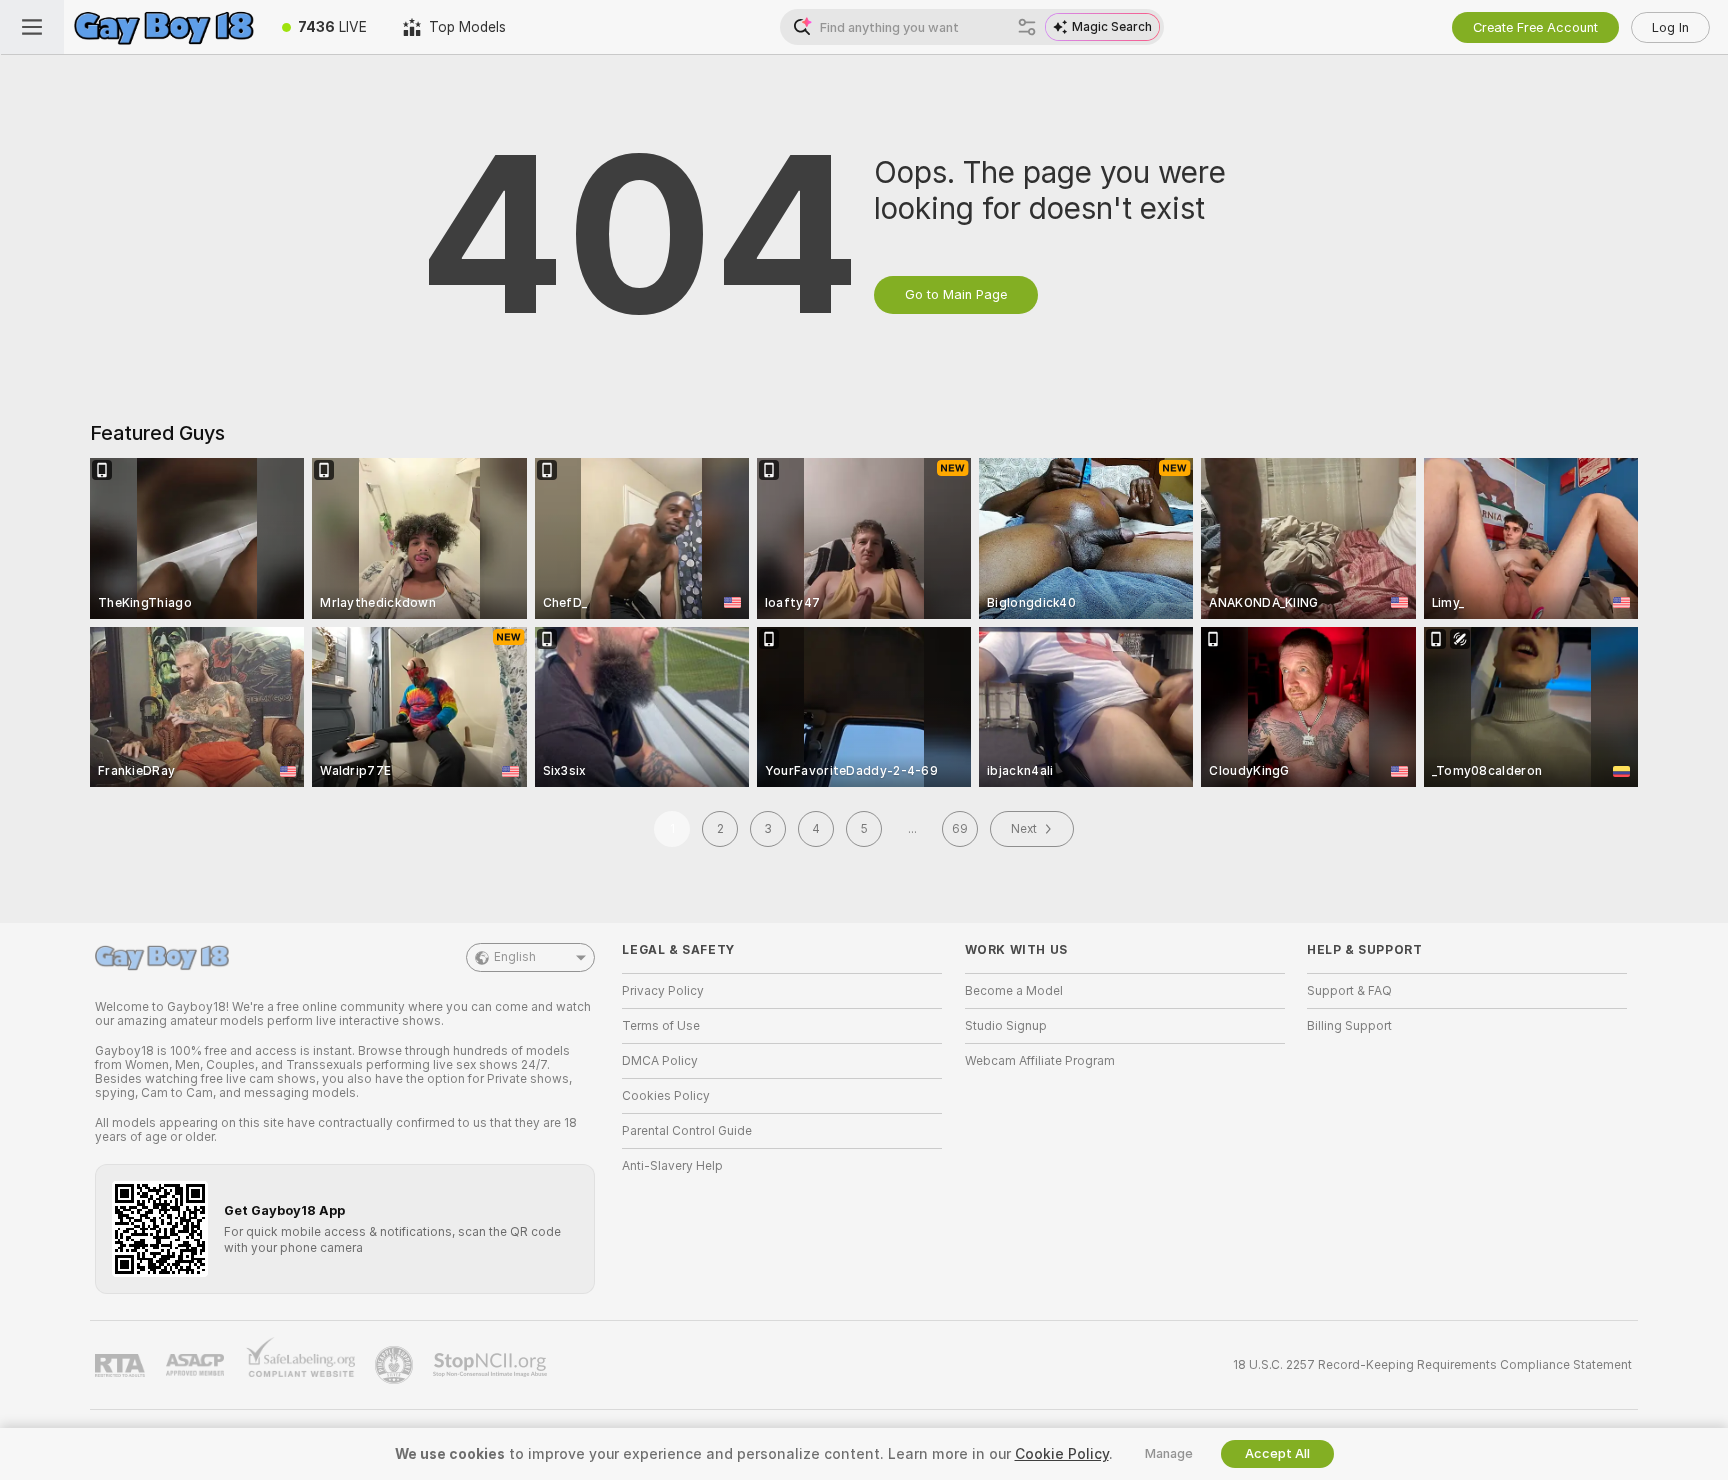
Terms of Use (661, 1026)
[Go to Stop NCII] (492, 1365)
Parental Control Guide (687, 1131)
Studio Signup (1006, 1026)
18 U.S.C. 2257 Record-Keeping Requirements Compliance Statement (1432, 1365)
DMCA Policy (660, 1061)
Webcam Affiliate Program (1040, 1061)
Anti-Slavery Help (672, 1166)
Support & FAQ (1349, 991)
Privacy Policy (663, 991)
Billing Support (1349, 1026)
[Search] (1027, 27)
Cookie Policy (1062, 1454)
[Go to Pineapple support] (396, 1365)
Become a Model (1014, 991)
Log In (1670, 27)
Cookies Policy (666, 1096)
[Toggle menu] (32, 27)
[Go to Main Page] (164, 27)
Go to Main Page (956, 294)
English (515, 957)
